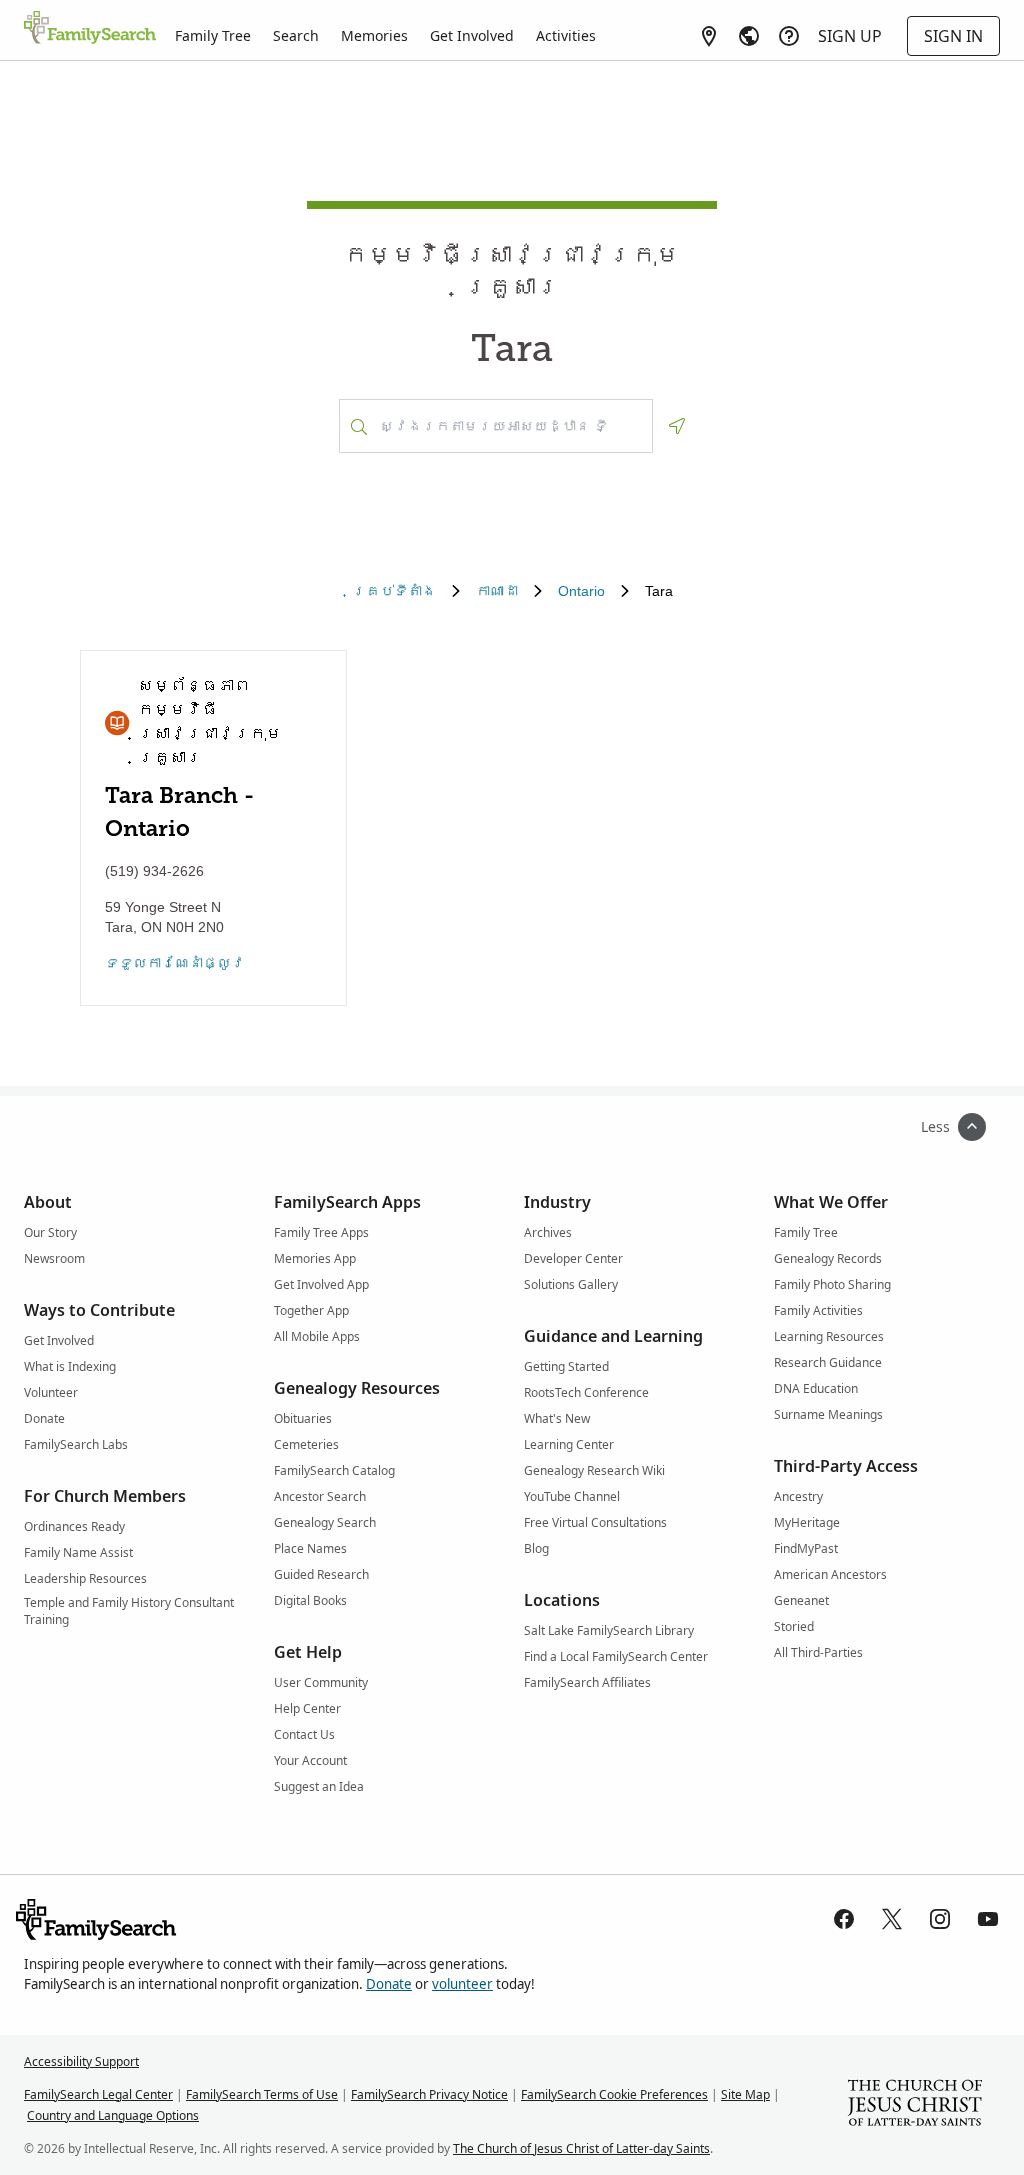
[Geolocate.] (677, 426)
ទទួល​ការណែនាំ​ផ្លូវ (175, 963)
